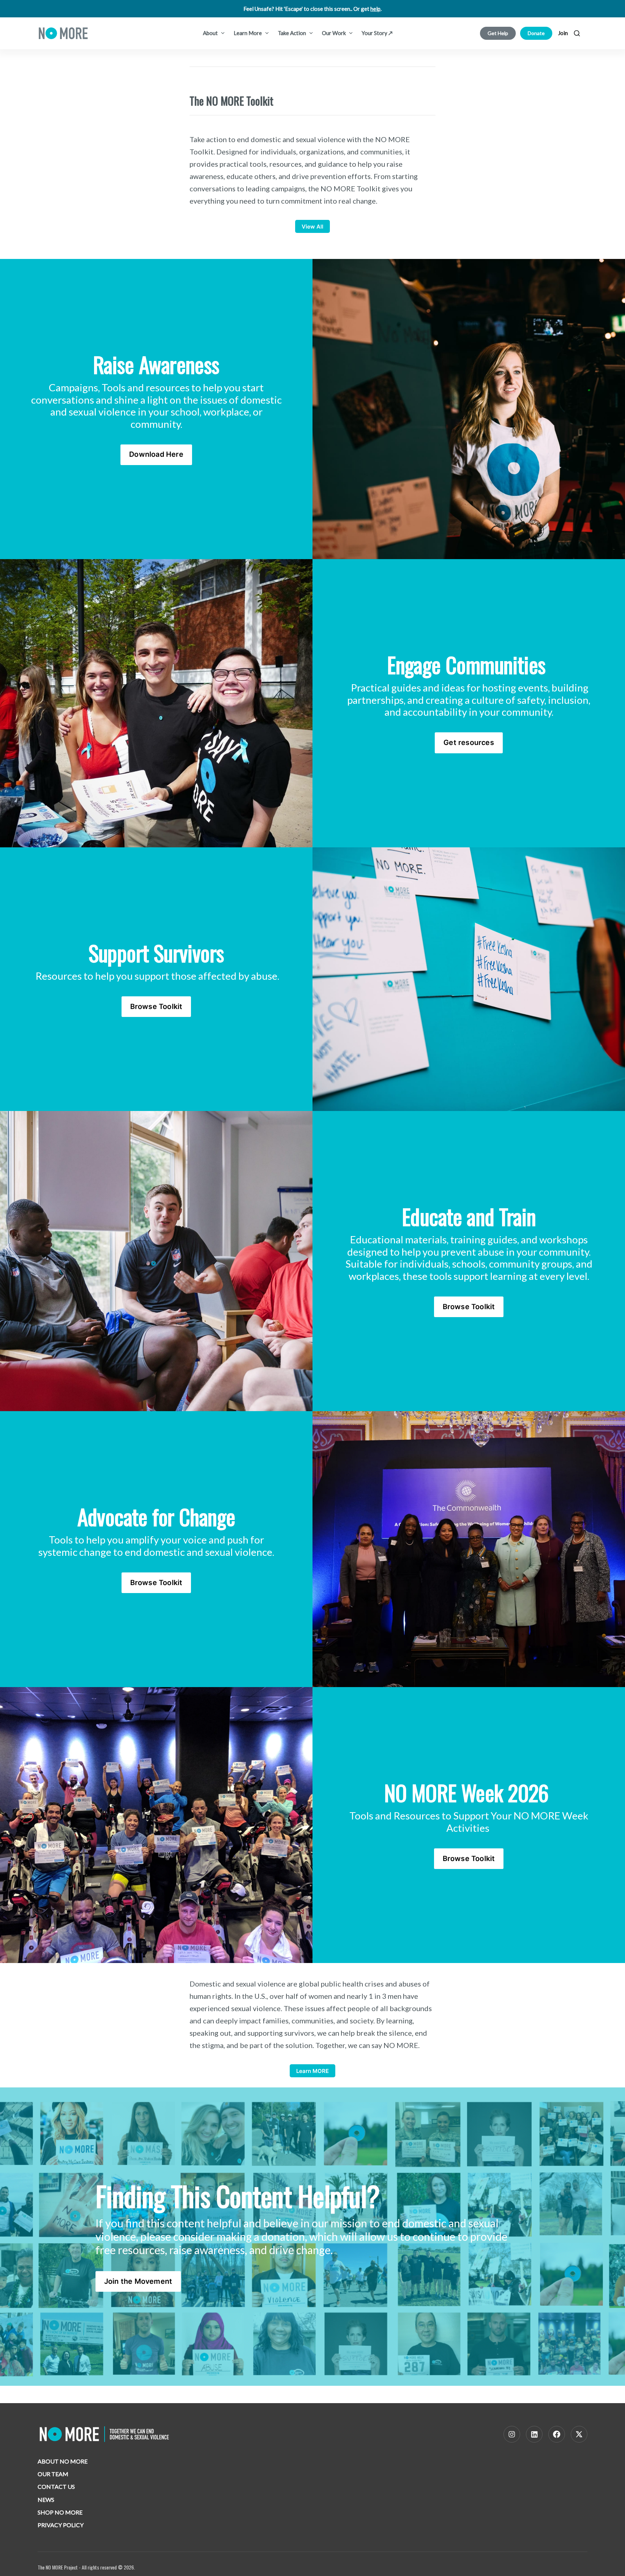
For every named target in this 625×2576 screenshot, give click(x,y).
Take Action (292, 33)
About (211, 33)
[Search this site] (577, 33)
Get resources (469, 742)
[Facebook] (557, 2434)
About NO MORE (63, 2461)
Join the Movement (138, 2281)
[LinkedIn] (534, 2434)
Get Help (498, 33)
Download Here (156, 454)
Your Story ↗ (377, 33)
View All (312, 227)
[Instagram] (512, 2434)
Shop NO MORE (60, 2512)
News (46, 2500)
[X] (579, 2434)
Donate (536, 33)
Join (563, 33)
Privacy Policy (61, 2525)
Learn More (248, 33)
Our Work (334, 33)
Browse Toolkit (156, 1006)
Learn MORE (312, 2071)
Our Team (53, 2474)
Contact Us (56, 2486)
